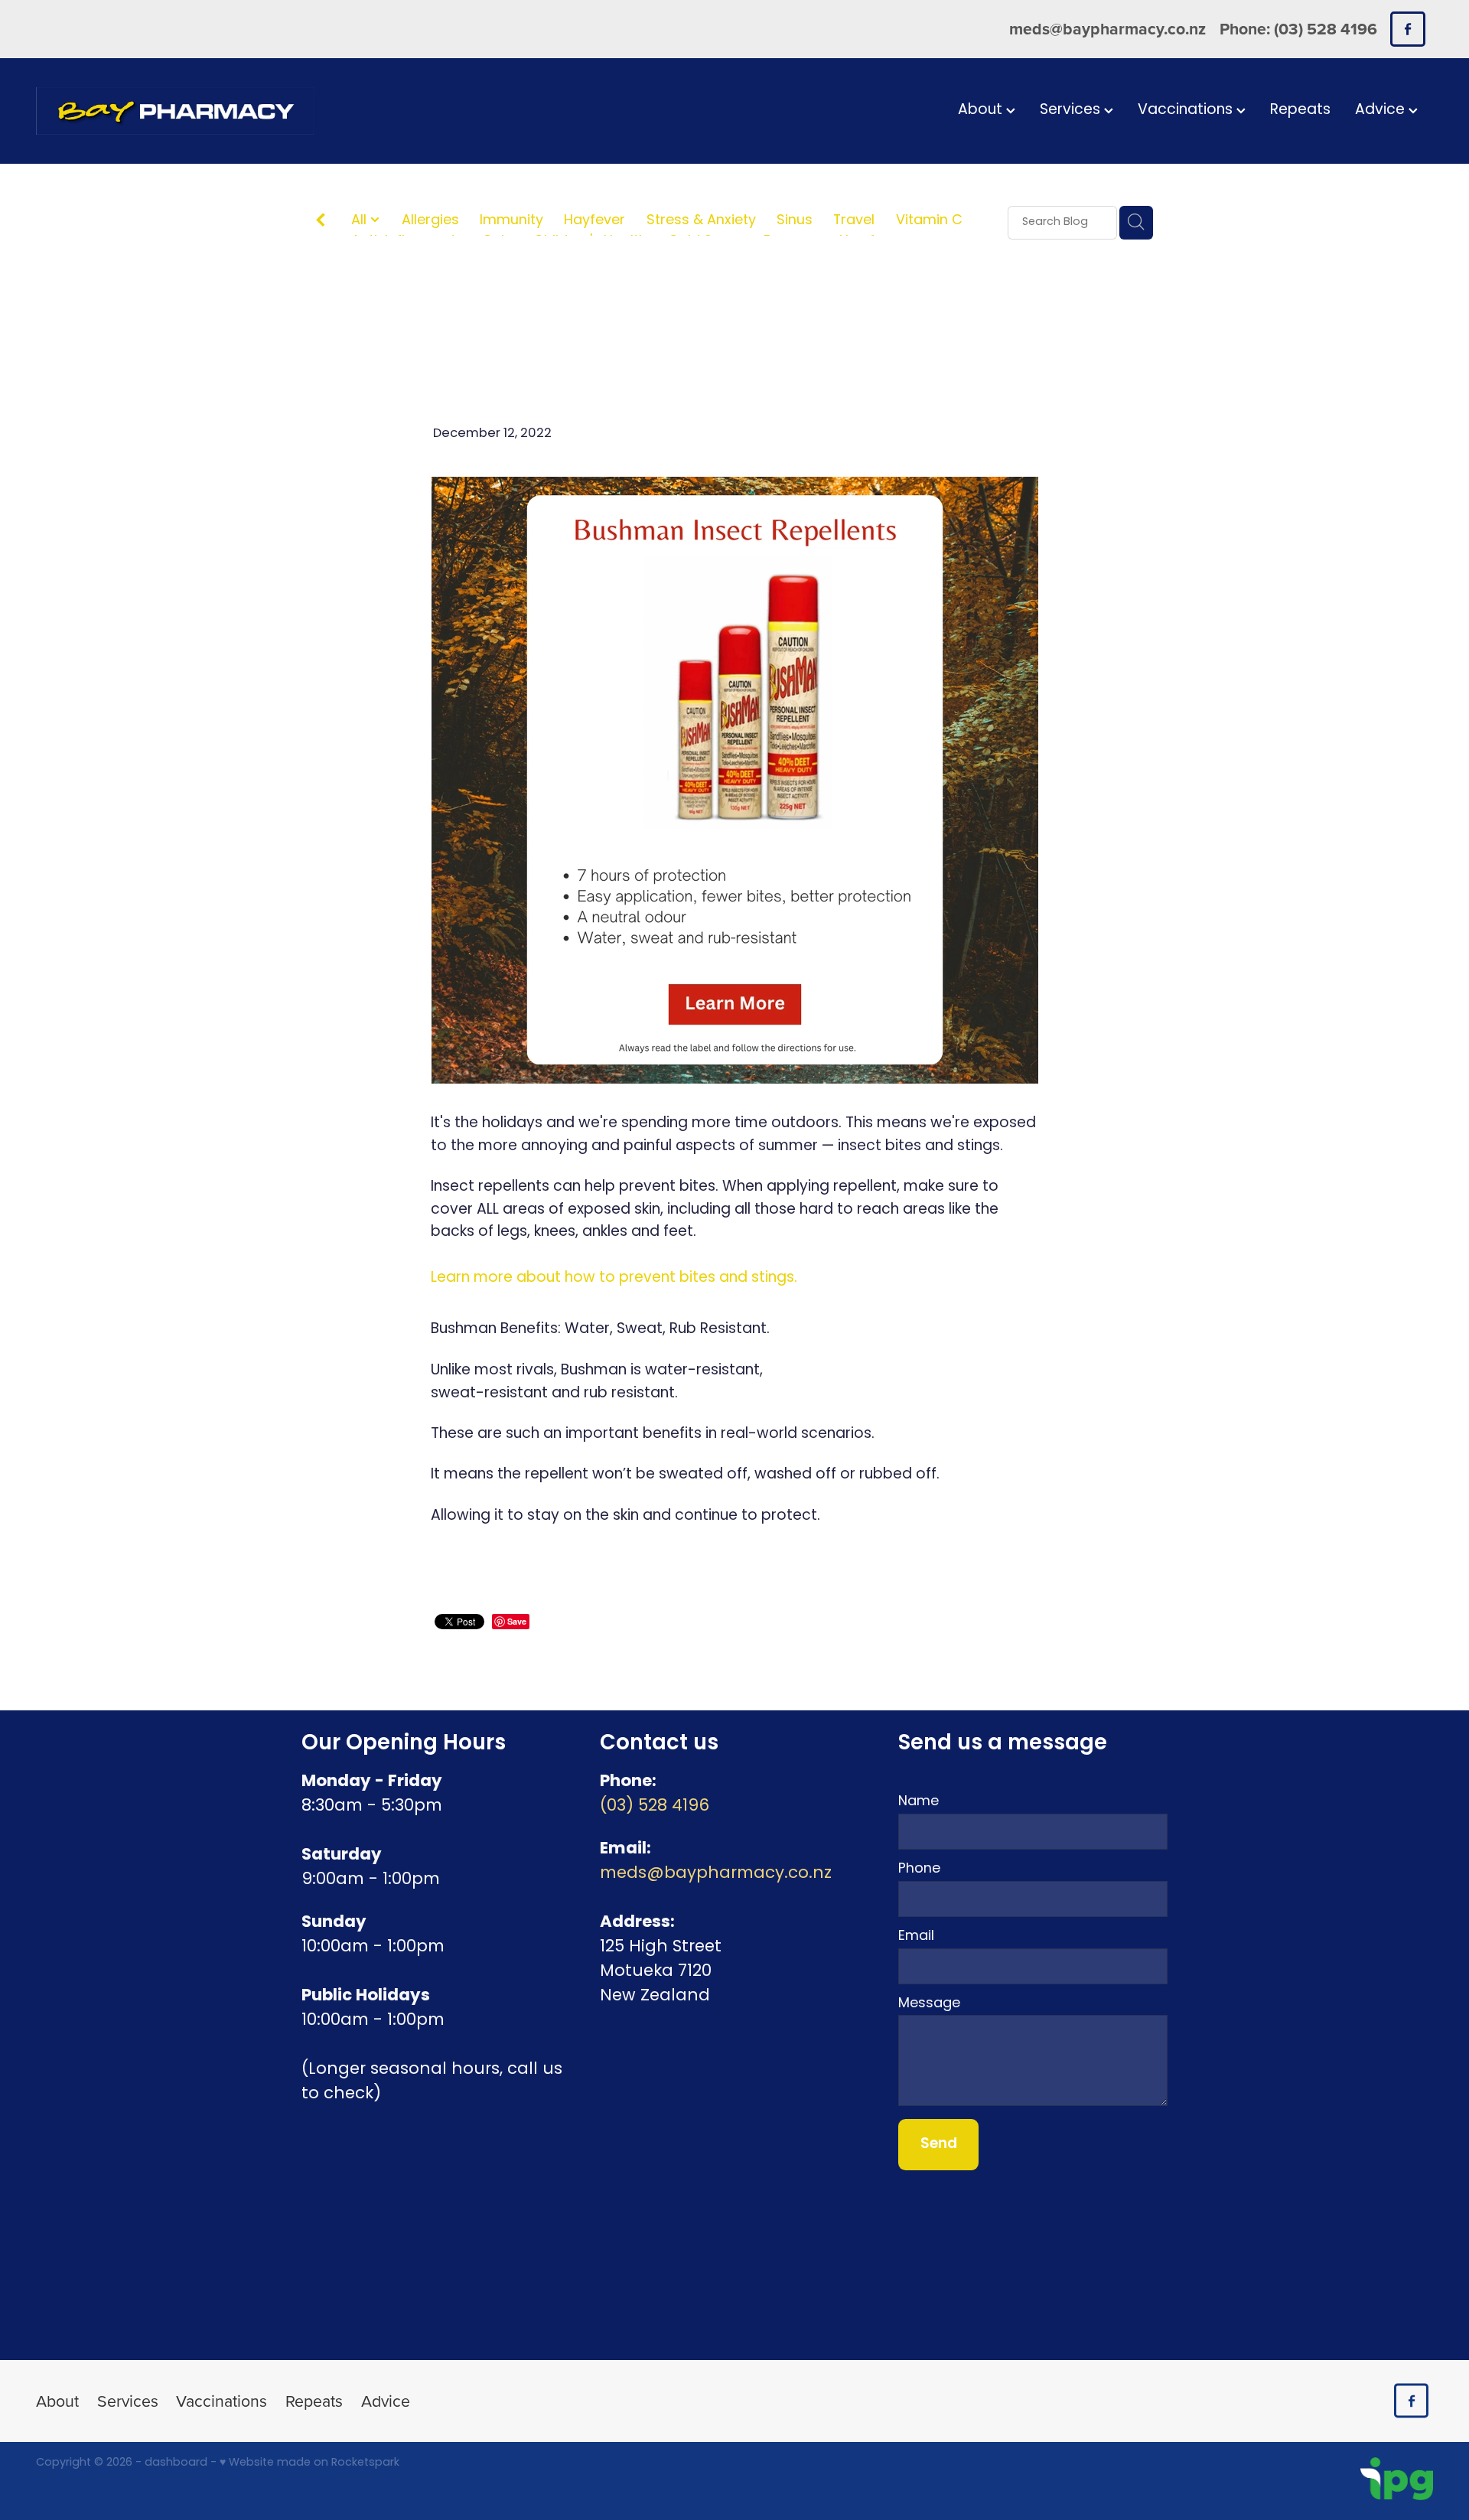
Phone (919, 1870)
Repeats (1300, 111)
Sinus (795, 222)
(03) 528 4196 (655, 1806)
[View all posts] (321, 223)
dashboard (176, 2463)
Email (916, 1937)
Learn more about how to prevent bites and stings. (614, 1278)
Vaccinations (1187, 111)
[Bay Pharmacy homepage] (176, 111)
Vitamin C (929, 222)
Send (939, 2144)
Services (1072, 111)
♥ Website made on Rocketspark (309, 2463)
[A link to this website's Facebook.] (1407, 29)
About (982, 111)
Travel (854, 222)
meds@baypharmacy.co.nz (1107, 29)
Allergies (430, 222)
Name (919, 1802)
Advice (1382, 111)
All (361, 221)
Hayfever (594, 222)
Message (929, 2004)
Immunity (511, 222)
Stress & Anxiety (701, 222)
